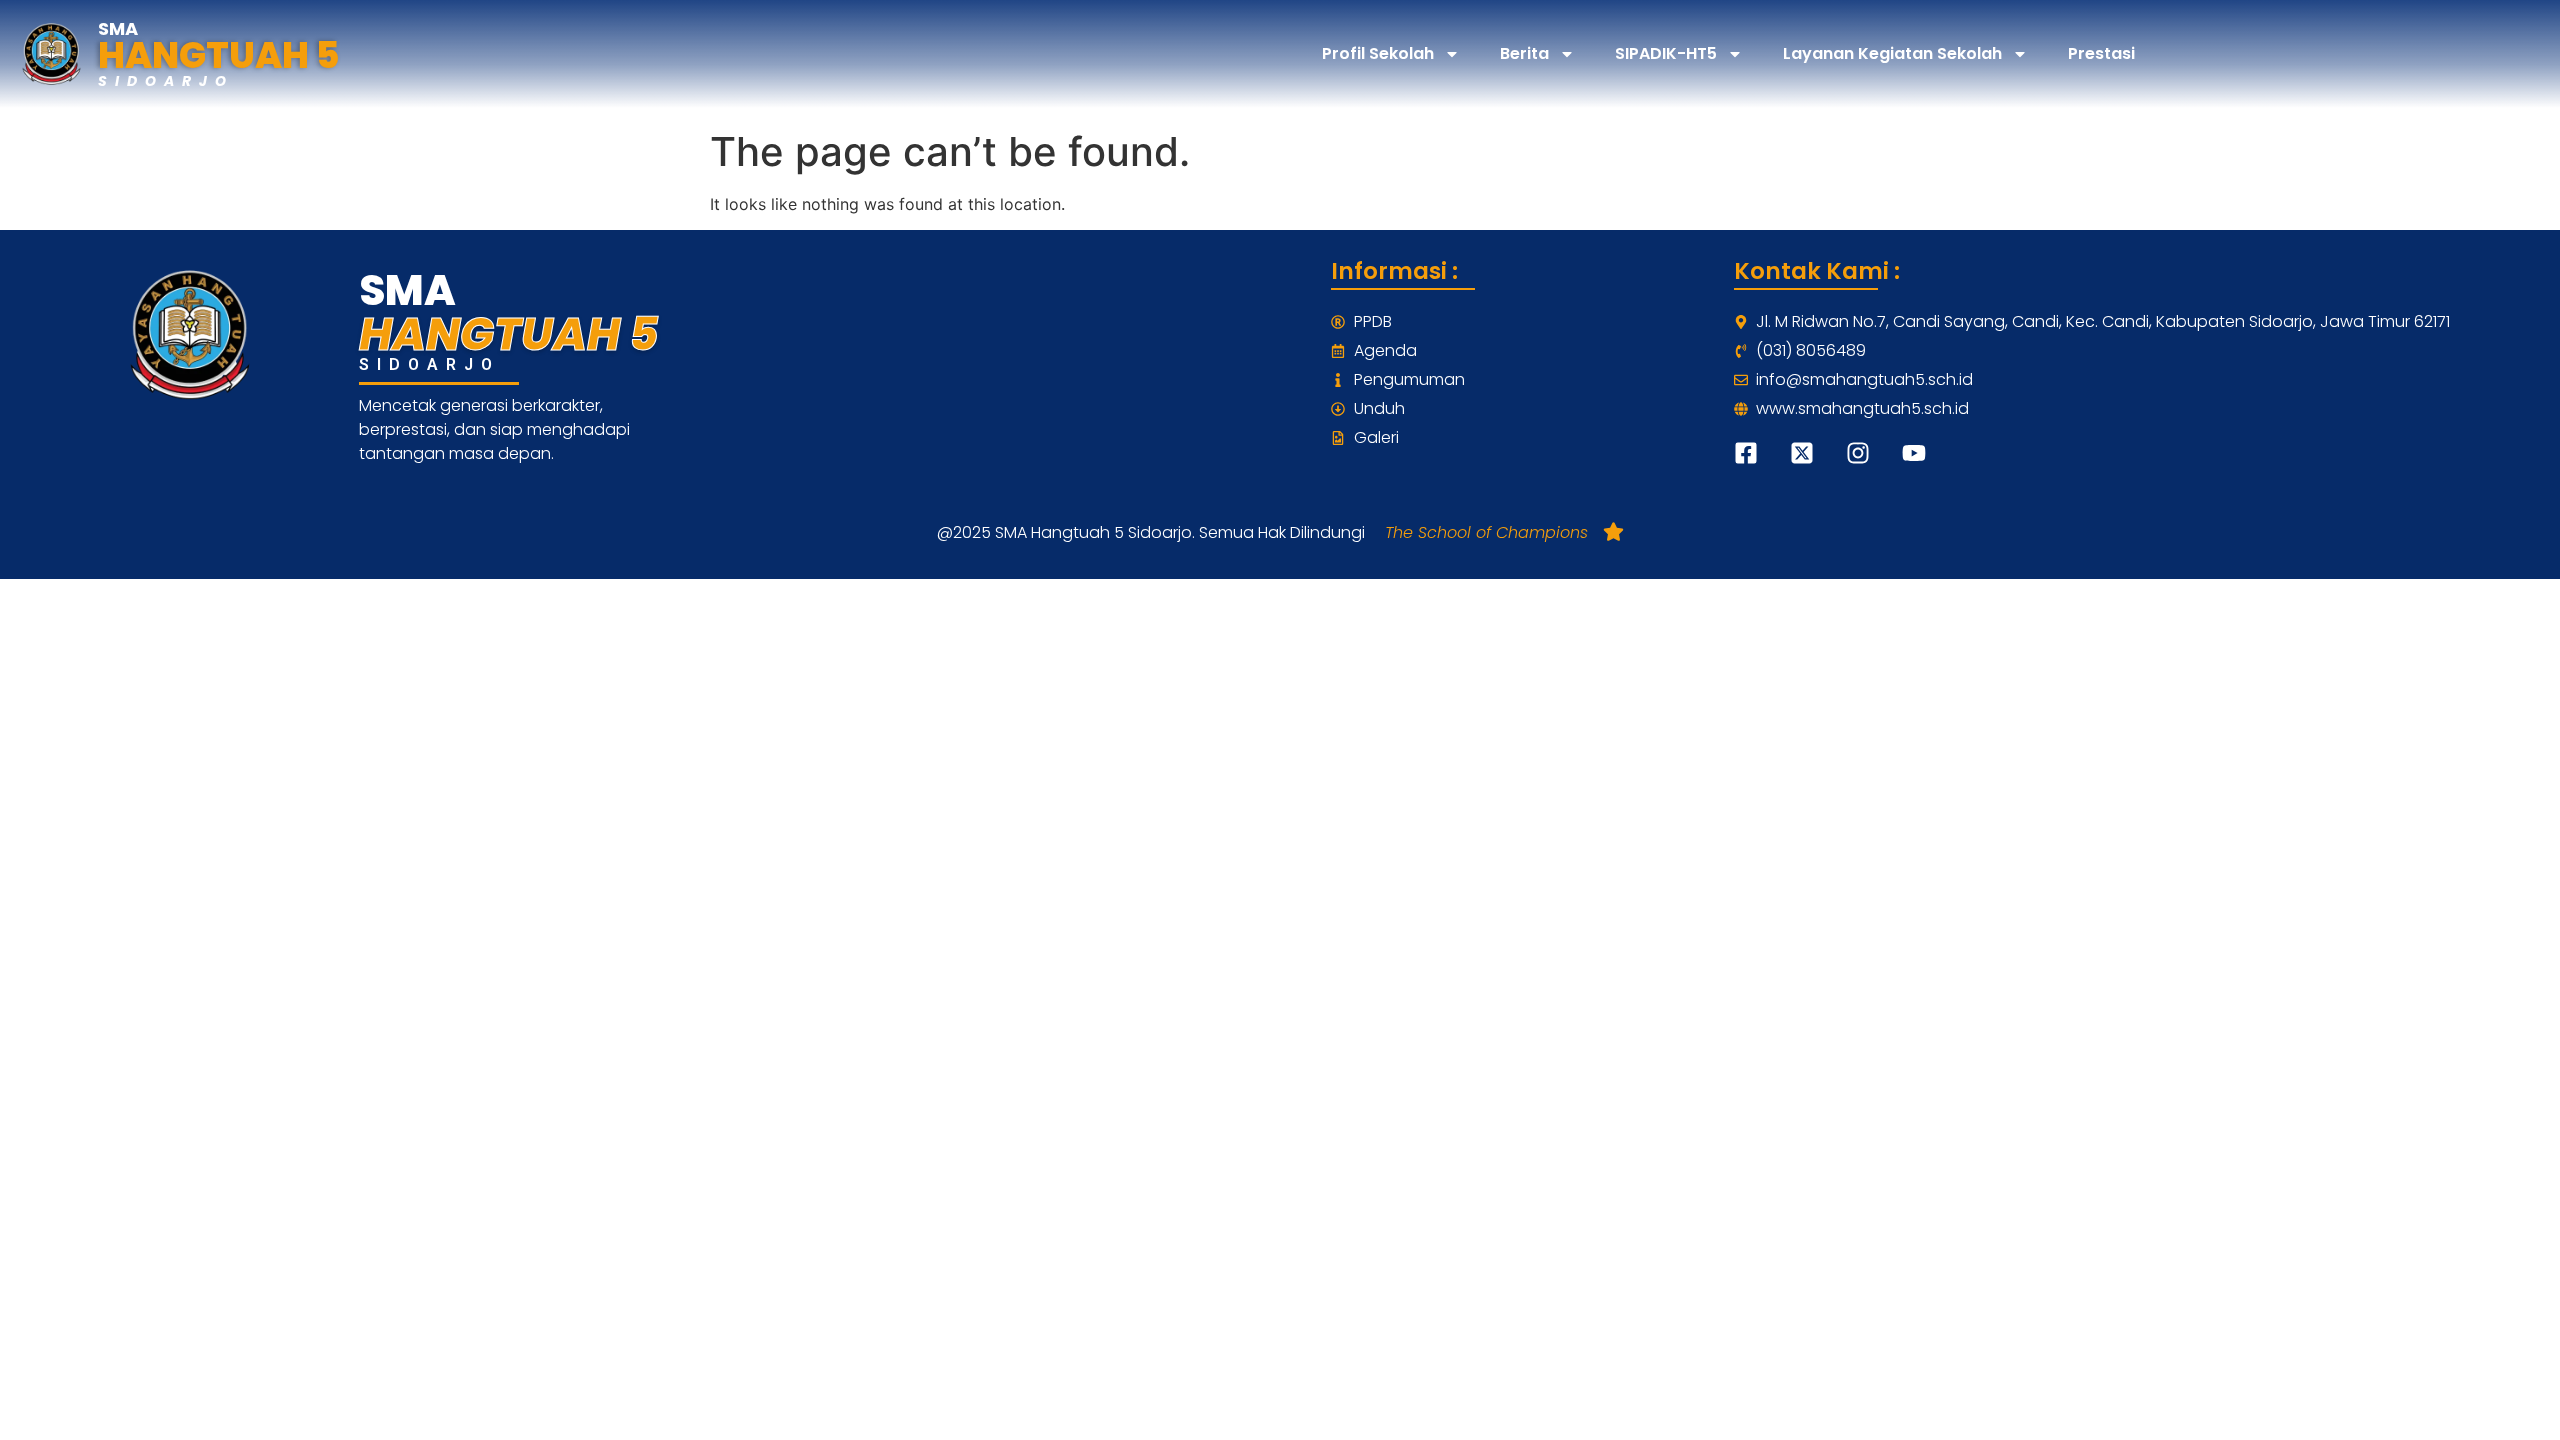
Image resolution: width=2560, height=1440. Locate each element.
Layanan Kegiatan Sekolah (1892, 53)
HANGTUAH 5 (219, 55)
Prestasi (2101, 53)
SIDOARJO (166, 81)
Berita (1524, 53)
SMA (118, 28)
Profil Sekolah (1378, 53)
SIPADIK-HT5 (1666, 53)
